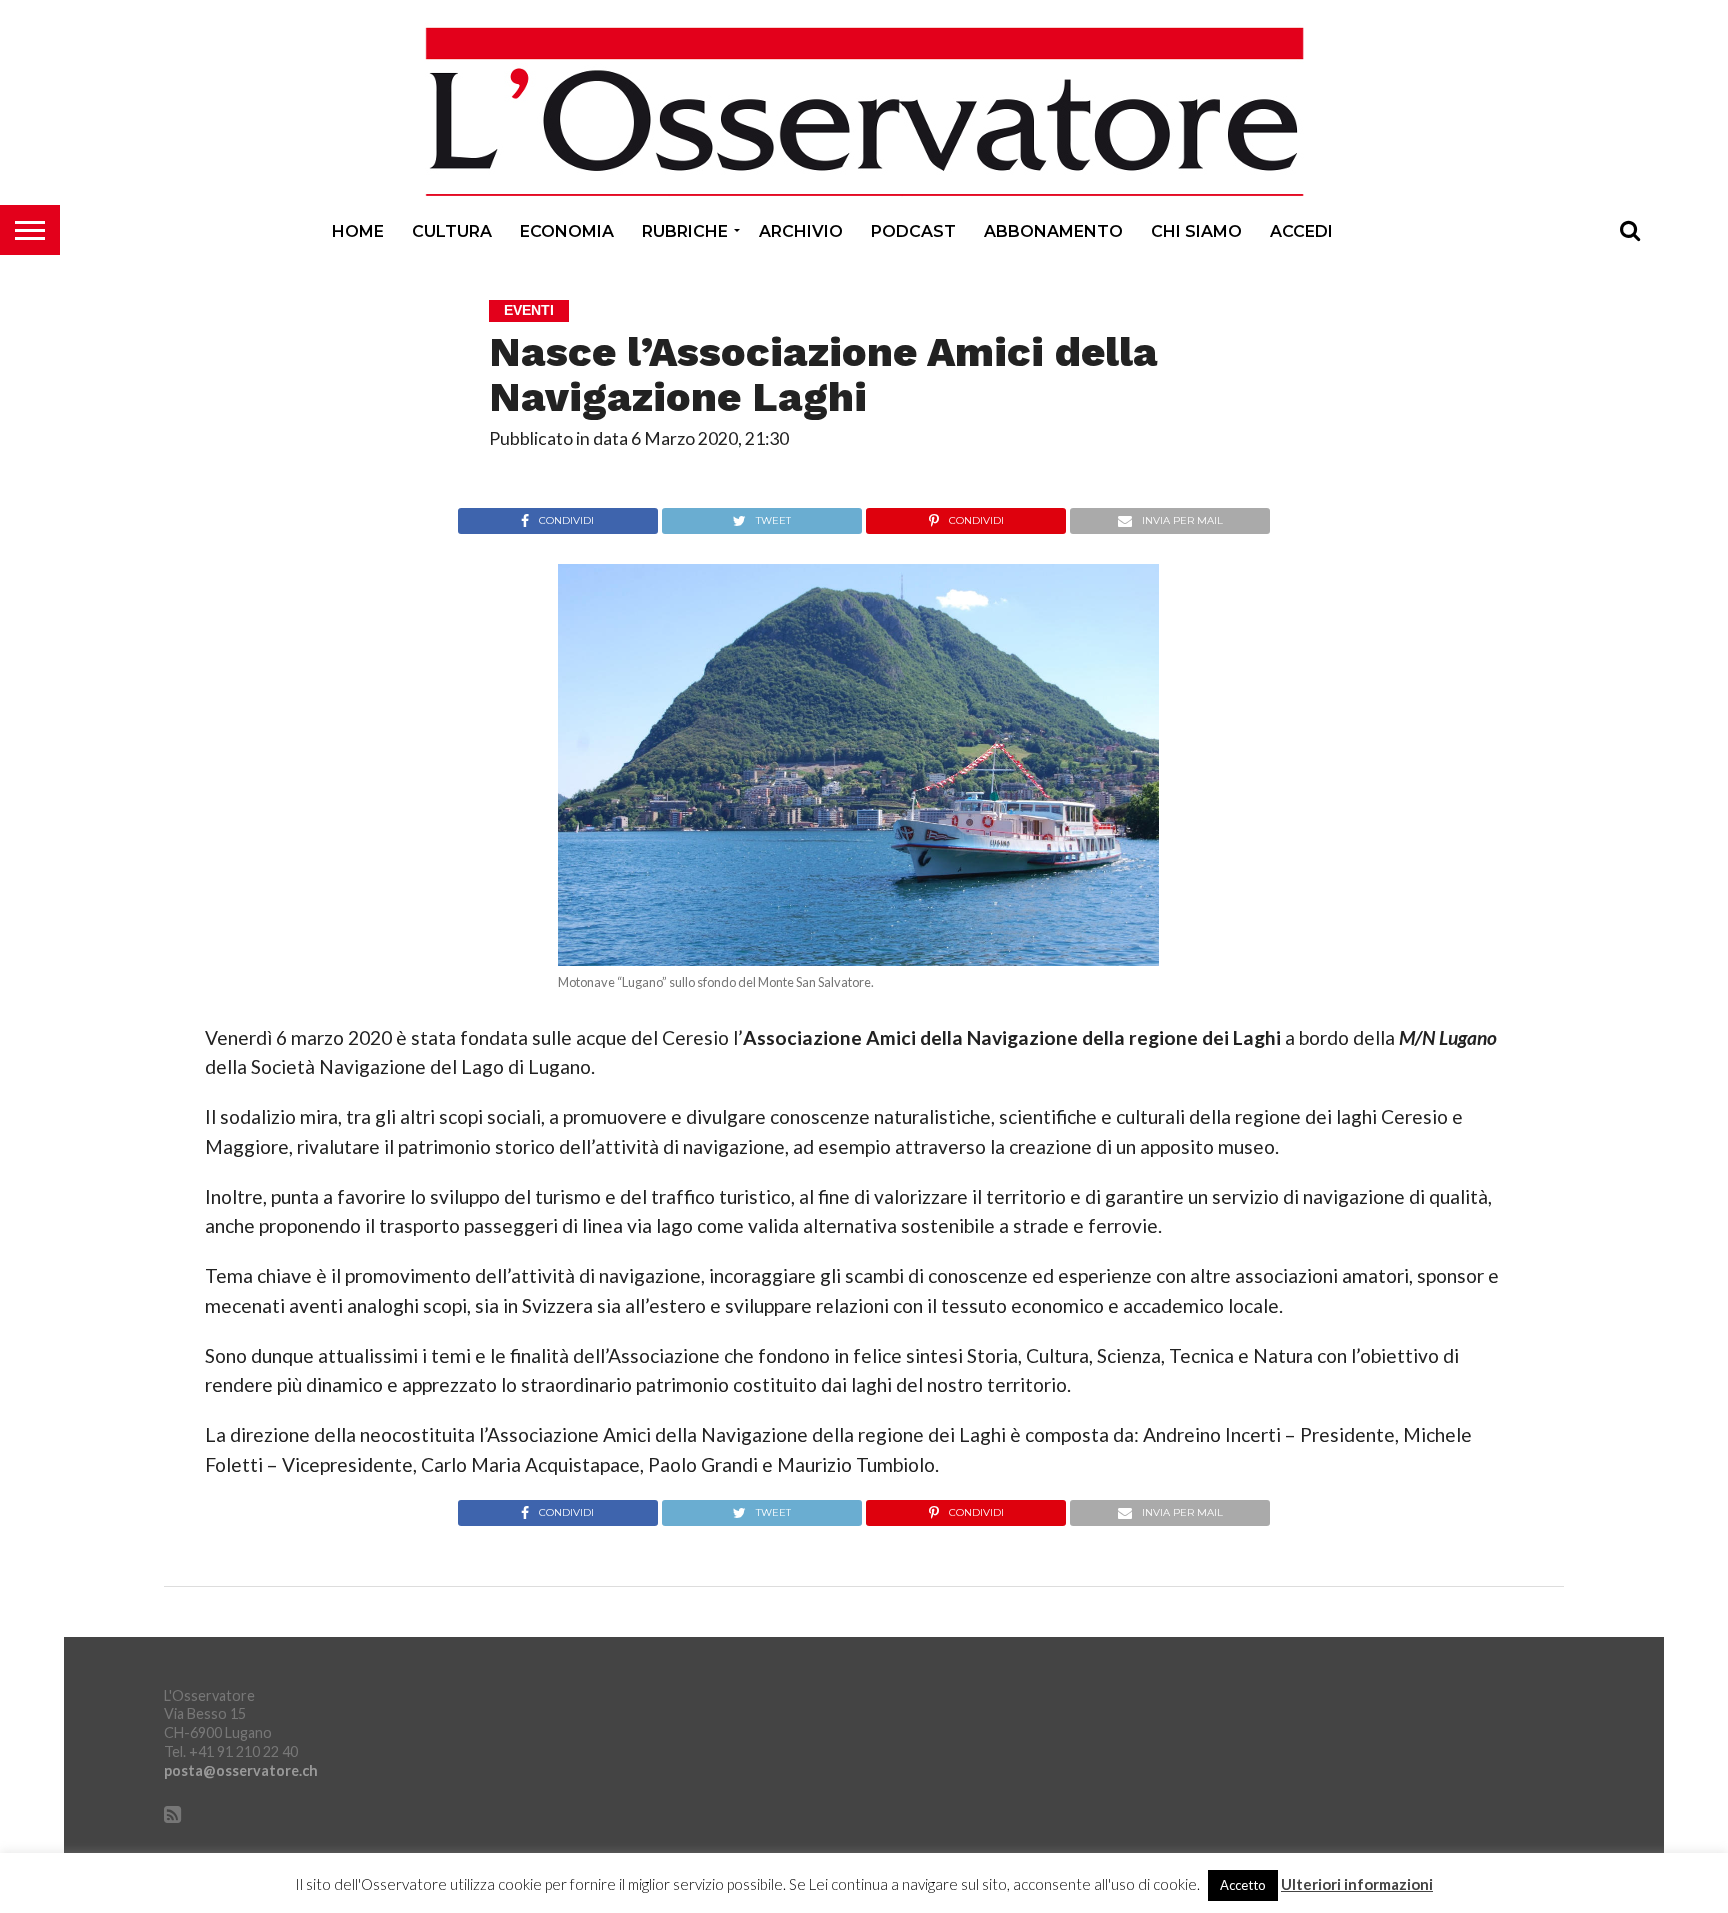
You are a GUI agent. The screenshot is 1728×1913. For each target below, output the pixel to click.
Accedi (1301, 231)
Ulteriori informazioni (1357, 1884)
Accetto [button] (1243, 1885)
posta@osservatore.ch (241, 1770)
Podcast (913, 231)
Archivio (801, 231)
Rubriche (685, 231)
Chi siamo (1196, 231)
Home (358, 231)
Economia (567, 231)
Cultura (452, 231)
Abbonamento (1053, 231)
